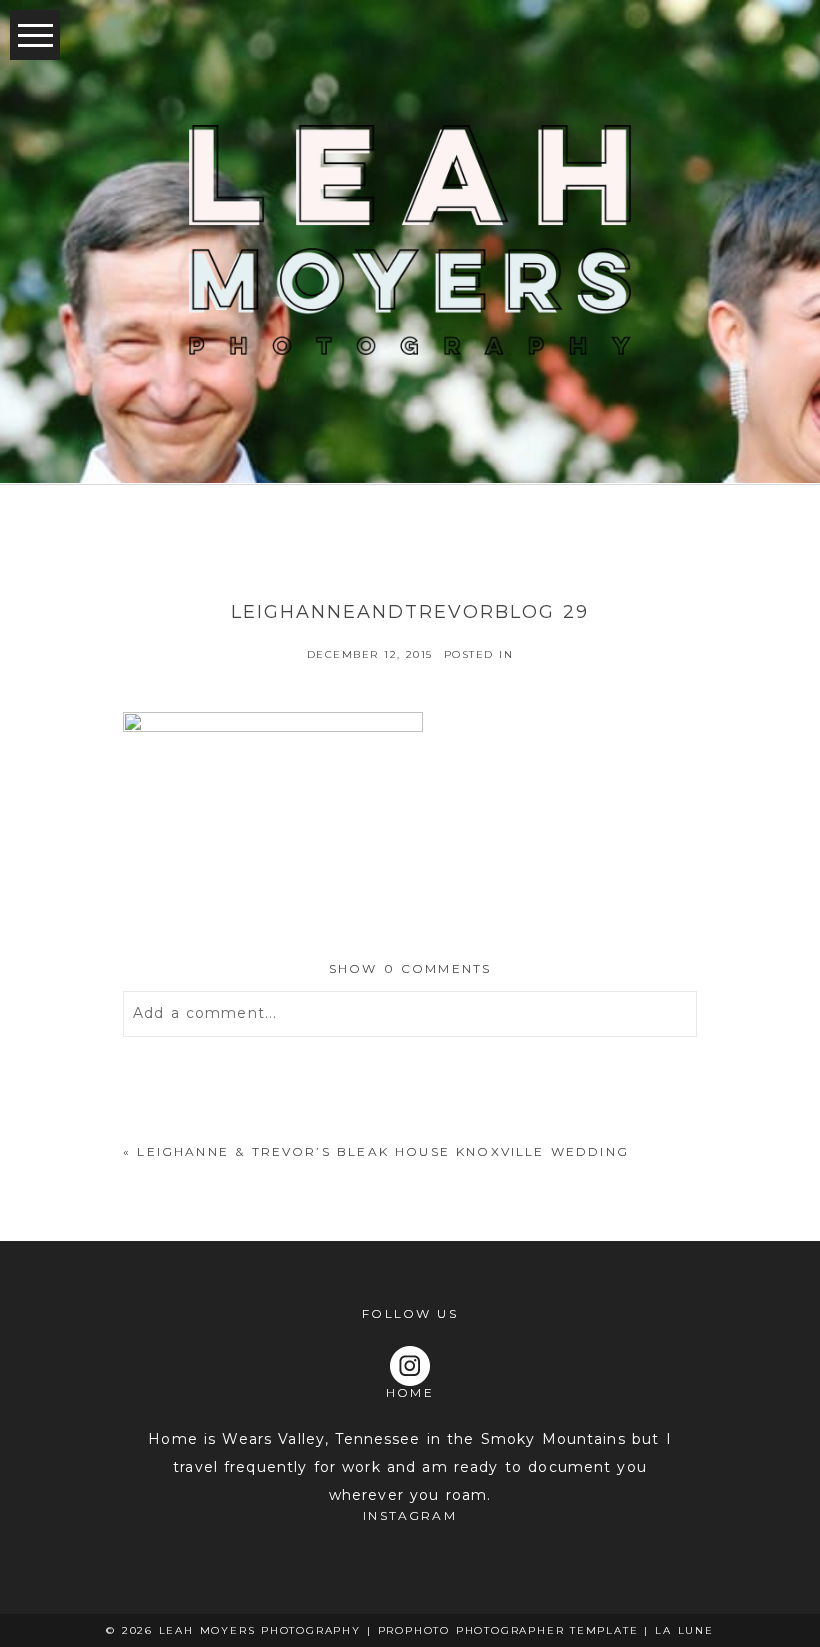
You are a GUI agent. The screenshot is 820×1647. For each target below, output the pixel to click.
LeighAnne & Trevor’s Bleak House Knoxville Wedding (382, 1151)
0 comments (410, 968)
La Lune (684, 1630)
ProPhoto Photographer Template (508, 1630)
